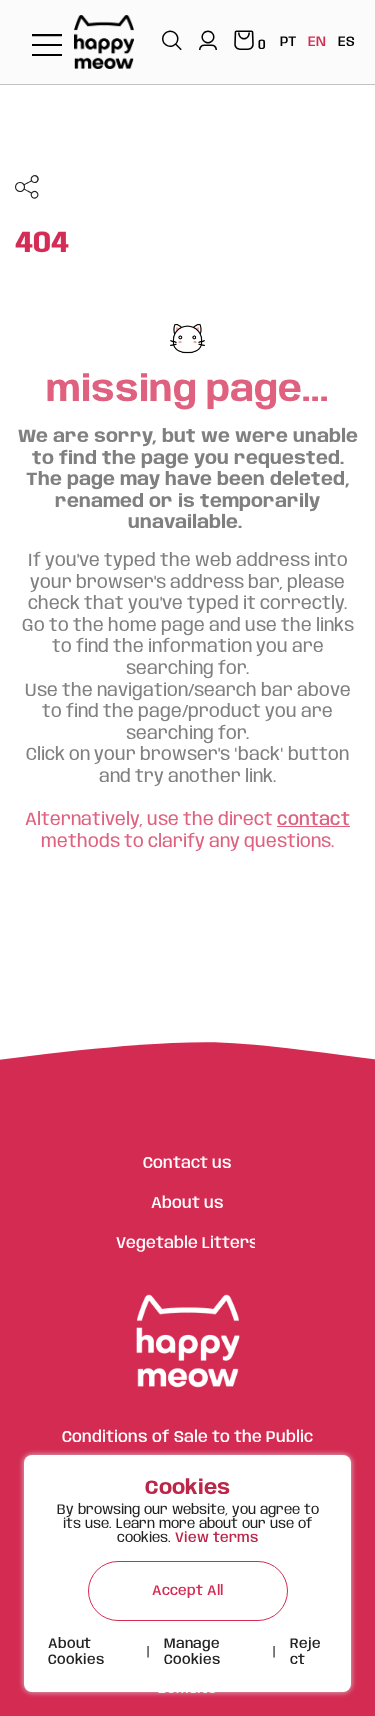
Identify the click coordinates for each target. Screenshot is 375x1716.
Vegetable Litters (187, 1243)
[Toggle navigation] (47, 46)
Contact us (187, 1163)
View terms (216, 1538)
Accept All (187, 1591)
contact (313, 820)
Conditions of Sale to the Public (187, 1437)
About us (187, 1203)
